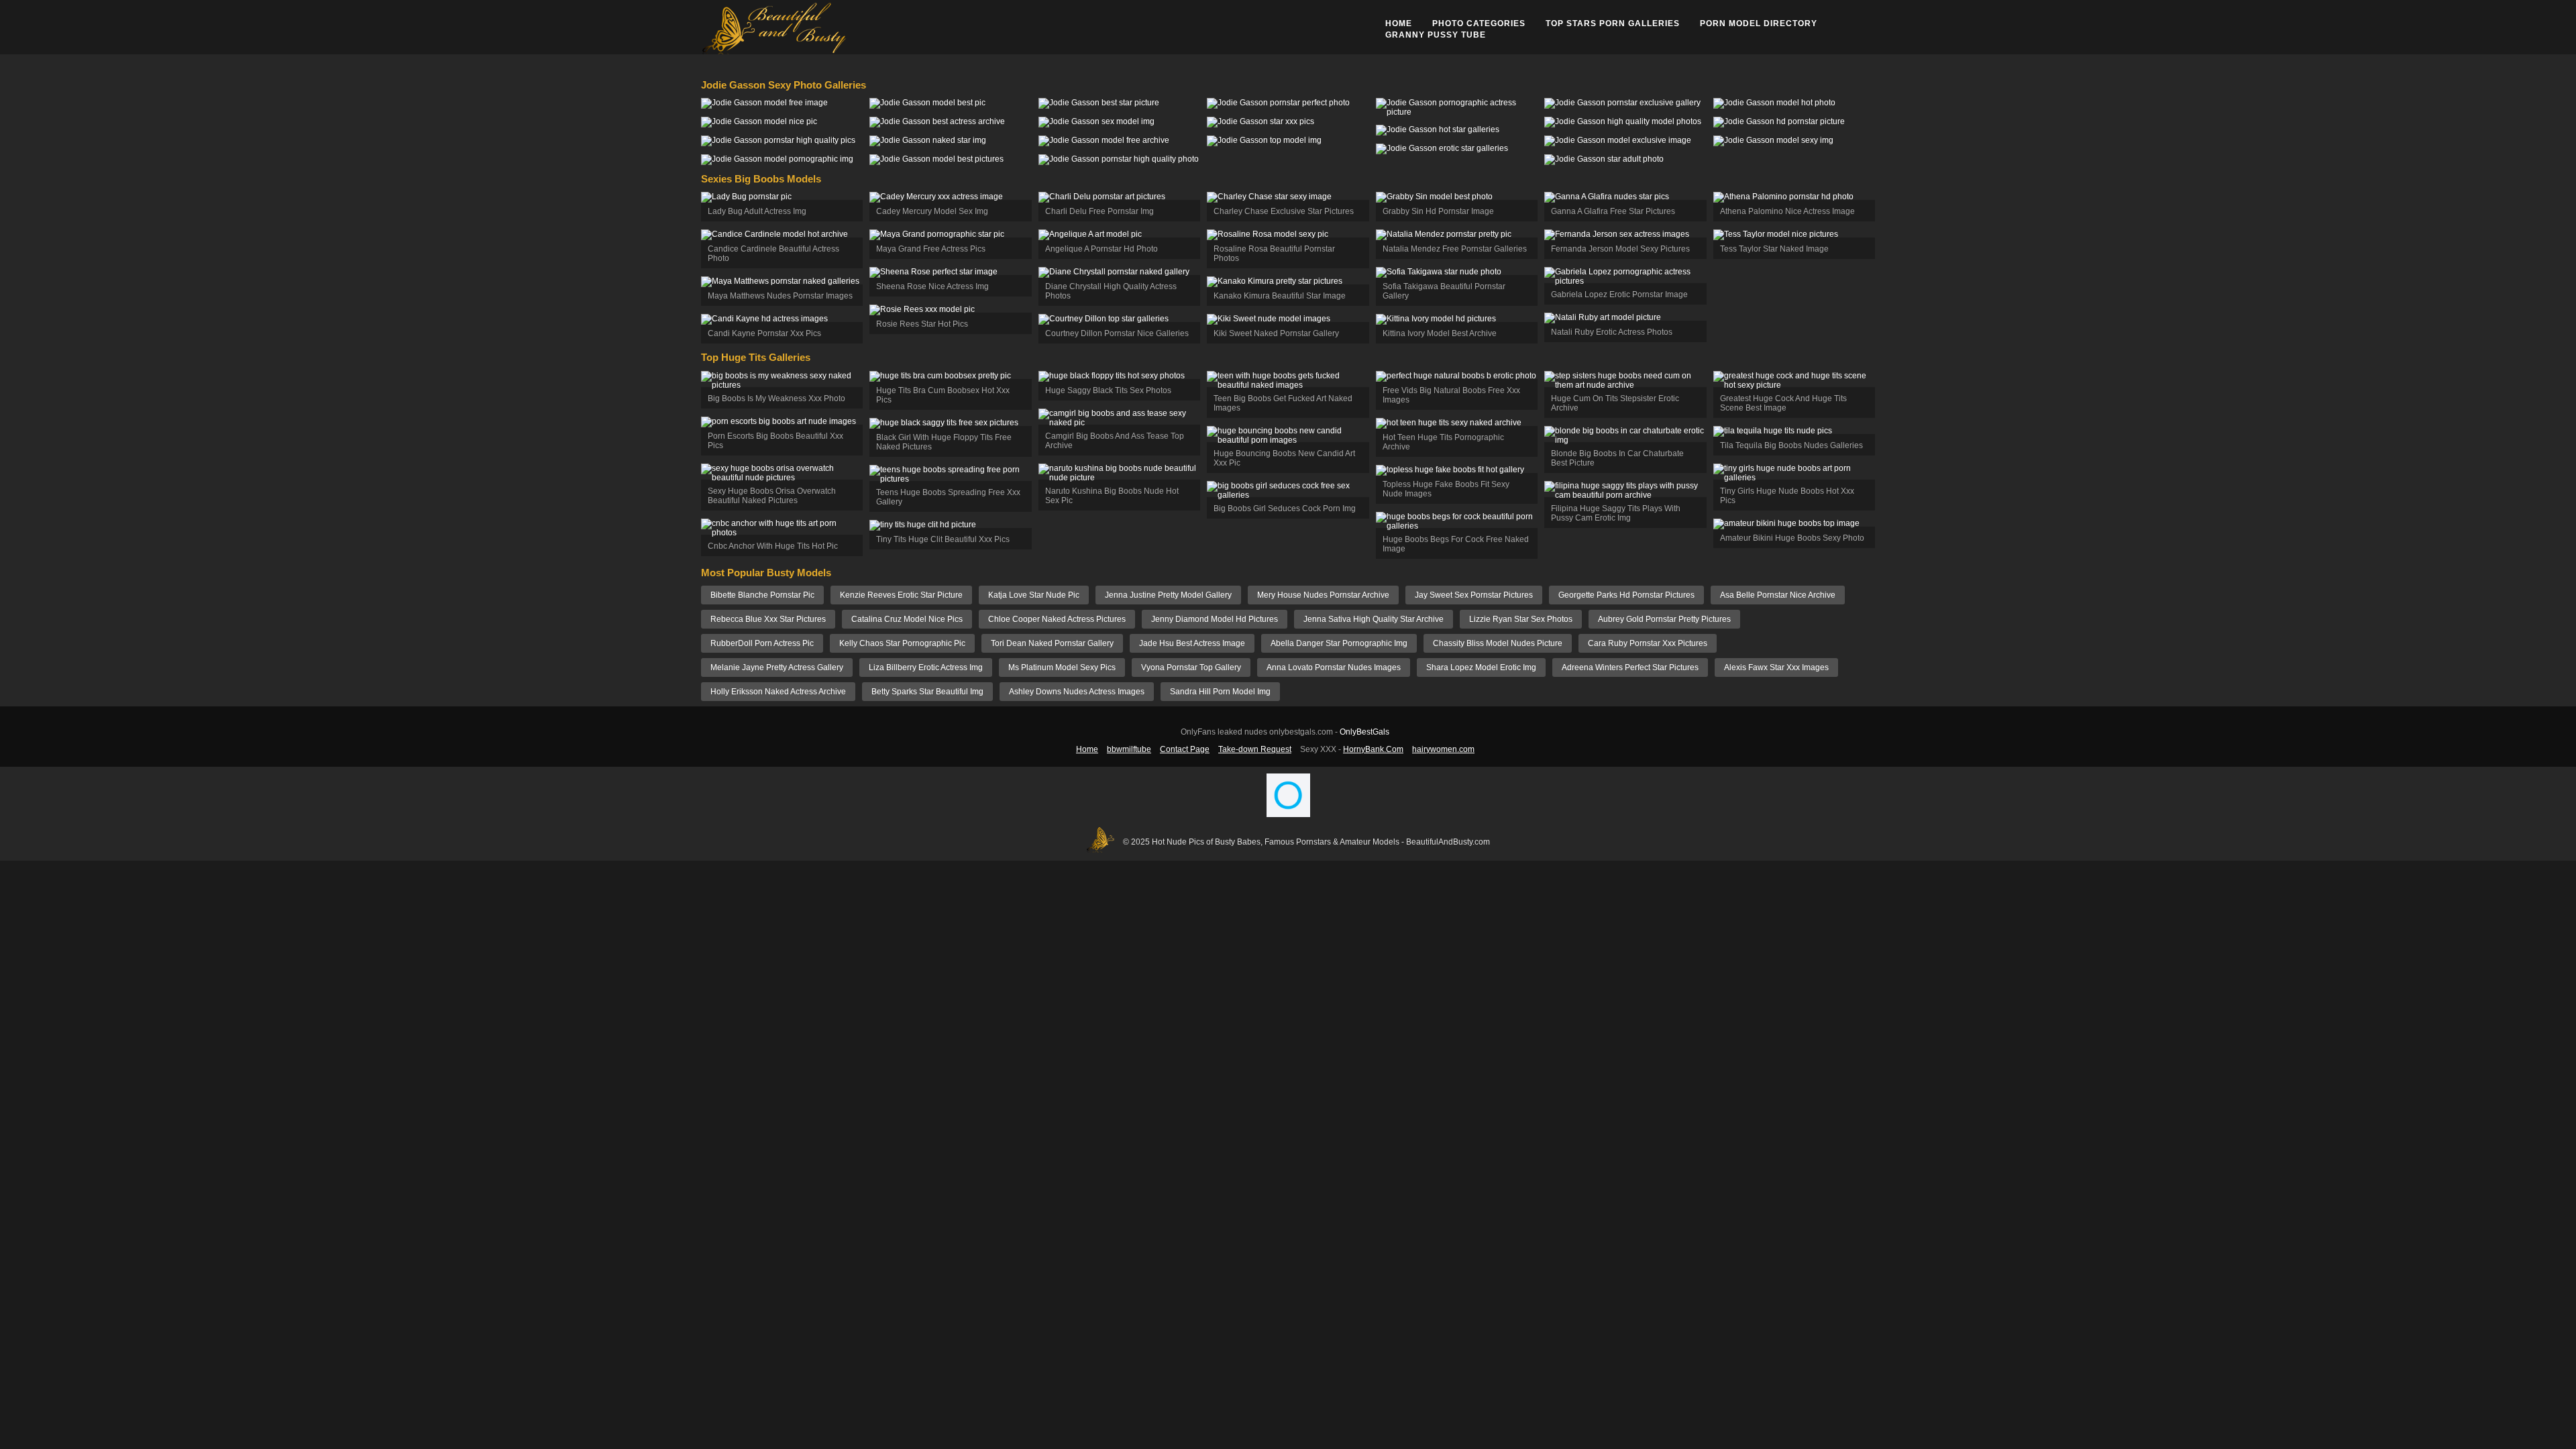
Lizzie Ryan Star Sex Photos (1521, 619)
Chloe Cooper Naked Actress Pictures (1057, 619)
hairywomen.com (1443, 749)
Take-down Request (1255, 749)
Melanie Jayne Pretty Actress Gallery (777, 667)
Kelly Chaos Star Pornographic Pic (902, 643)
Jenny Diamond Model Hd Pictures (1215, 619)
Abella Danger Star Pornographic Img (1339, 643)
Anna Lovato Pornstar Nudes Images (1334, 667)
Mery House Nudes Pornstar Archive (1323, 595)
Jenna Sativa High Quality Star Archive (1374, 619)
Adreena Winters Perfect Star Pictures (1630, 667)
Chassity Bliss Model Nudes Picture (1498, 643)
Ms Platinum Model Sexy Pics (1062, 667)
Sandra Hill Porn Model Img (1220, 692)
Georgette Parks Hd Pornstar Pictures (1626, 595)
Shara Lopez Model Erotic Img (1481, 667)
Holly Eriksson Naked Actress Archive (778, 692)
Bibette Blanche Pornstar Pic (762, 595)
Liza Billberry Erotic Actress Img (926, 667)
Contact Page (1185, 749)
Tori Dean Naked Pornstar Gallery (1052, 643)
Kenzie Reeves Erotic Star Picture (901, 595)
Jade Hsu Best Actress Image (1192, 643)
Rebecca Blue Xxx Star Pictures (768, 619)
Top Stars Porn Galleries (1613, 23)
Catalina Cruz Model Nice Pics (907, 619)
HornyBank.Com (1373, 749)
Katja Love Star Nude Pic (1034, 595)
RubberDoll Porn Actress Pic (762, 643)
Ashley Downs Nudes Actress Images (1077, 692)
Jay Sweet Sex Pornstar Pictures (1474, 595)
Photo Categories (1479, 23)
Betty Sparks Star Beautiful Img (927, 692)
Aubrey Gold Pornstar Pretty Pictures (1664, 619)
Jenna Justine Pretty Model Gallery (1168, 595)
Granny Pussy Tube (1436, 35)
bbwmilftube (1129, 749)
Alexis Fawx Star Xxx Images (1776, 667)
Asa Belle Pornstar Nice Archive (1778, 595)
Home (1399, 23)
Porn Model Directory (1759, 23)
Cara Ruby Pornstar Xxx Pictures (1648, 643)
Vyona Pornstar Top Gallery (1191, 667)
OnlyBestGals (1364, 732)
